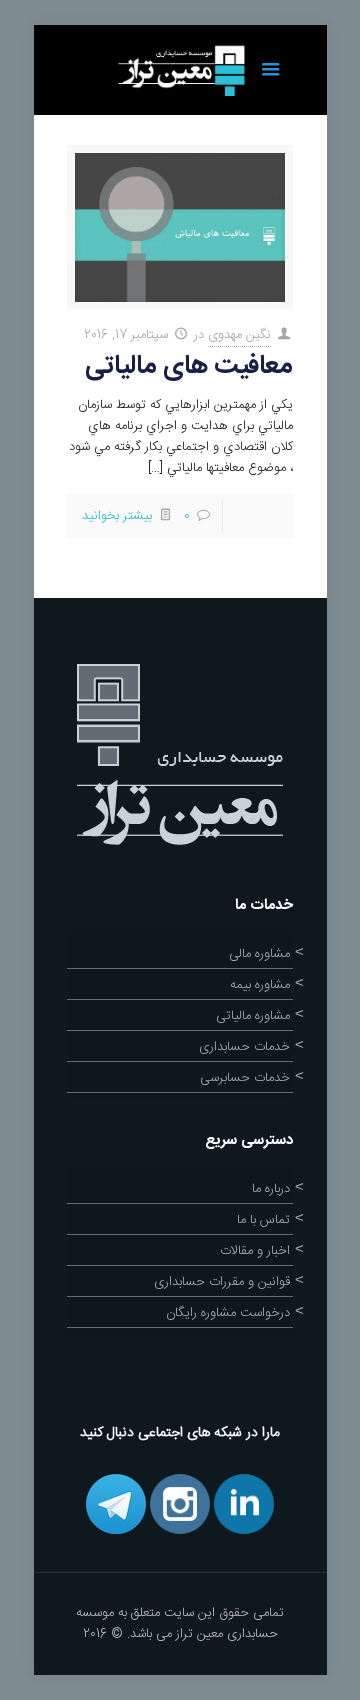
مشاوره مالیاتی (253, 1016)
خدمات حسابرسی (245, 1078)
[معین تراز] (180, 70)
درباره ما (271, 1189)
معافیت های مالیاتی (189, 366)
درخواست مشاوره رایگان (228, 1313)
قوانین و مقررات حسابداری (222, 1282)
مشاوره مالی (259, 954)
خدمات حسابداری (244, 1047)
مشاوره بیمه (260, 985)
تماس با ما (263, 1220)
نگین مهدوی (239, 335)
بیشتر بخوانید (117, 516)
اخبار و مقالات (255, 1251)
